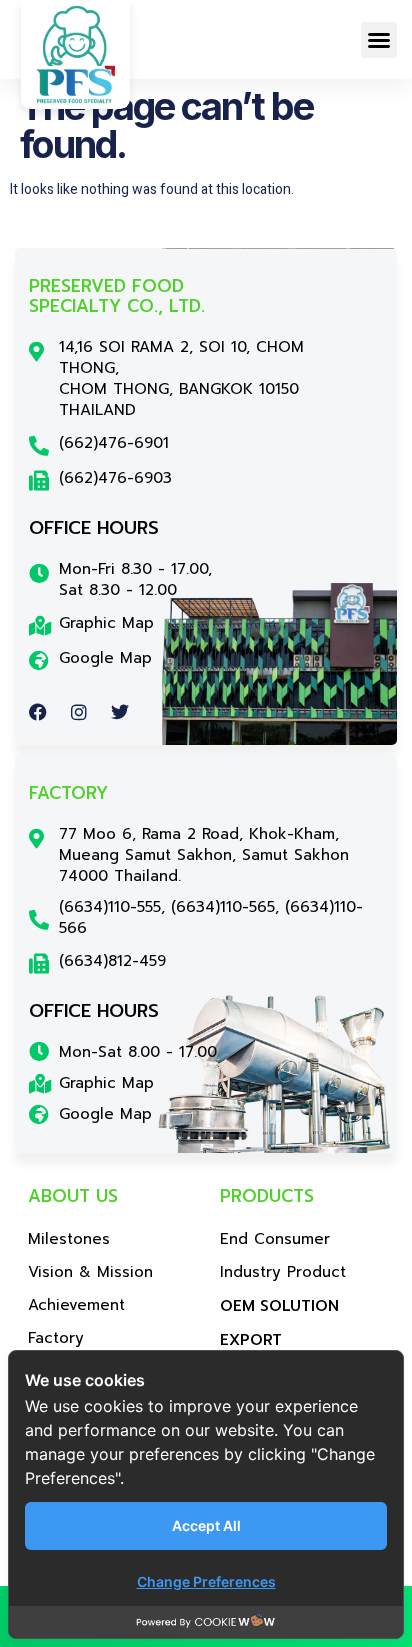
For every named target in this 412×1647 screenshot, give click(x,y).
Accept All (206, 1525)
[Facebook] (38, 712)
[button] (379, 40)
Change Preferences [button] (206, 1581)
